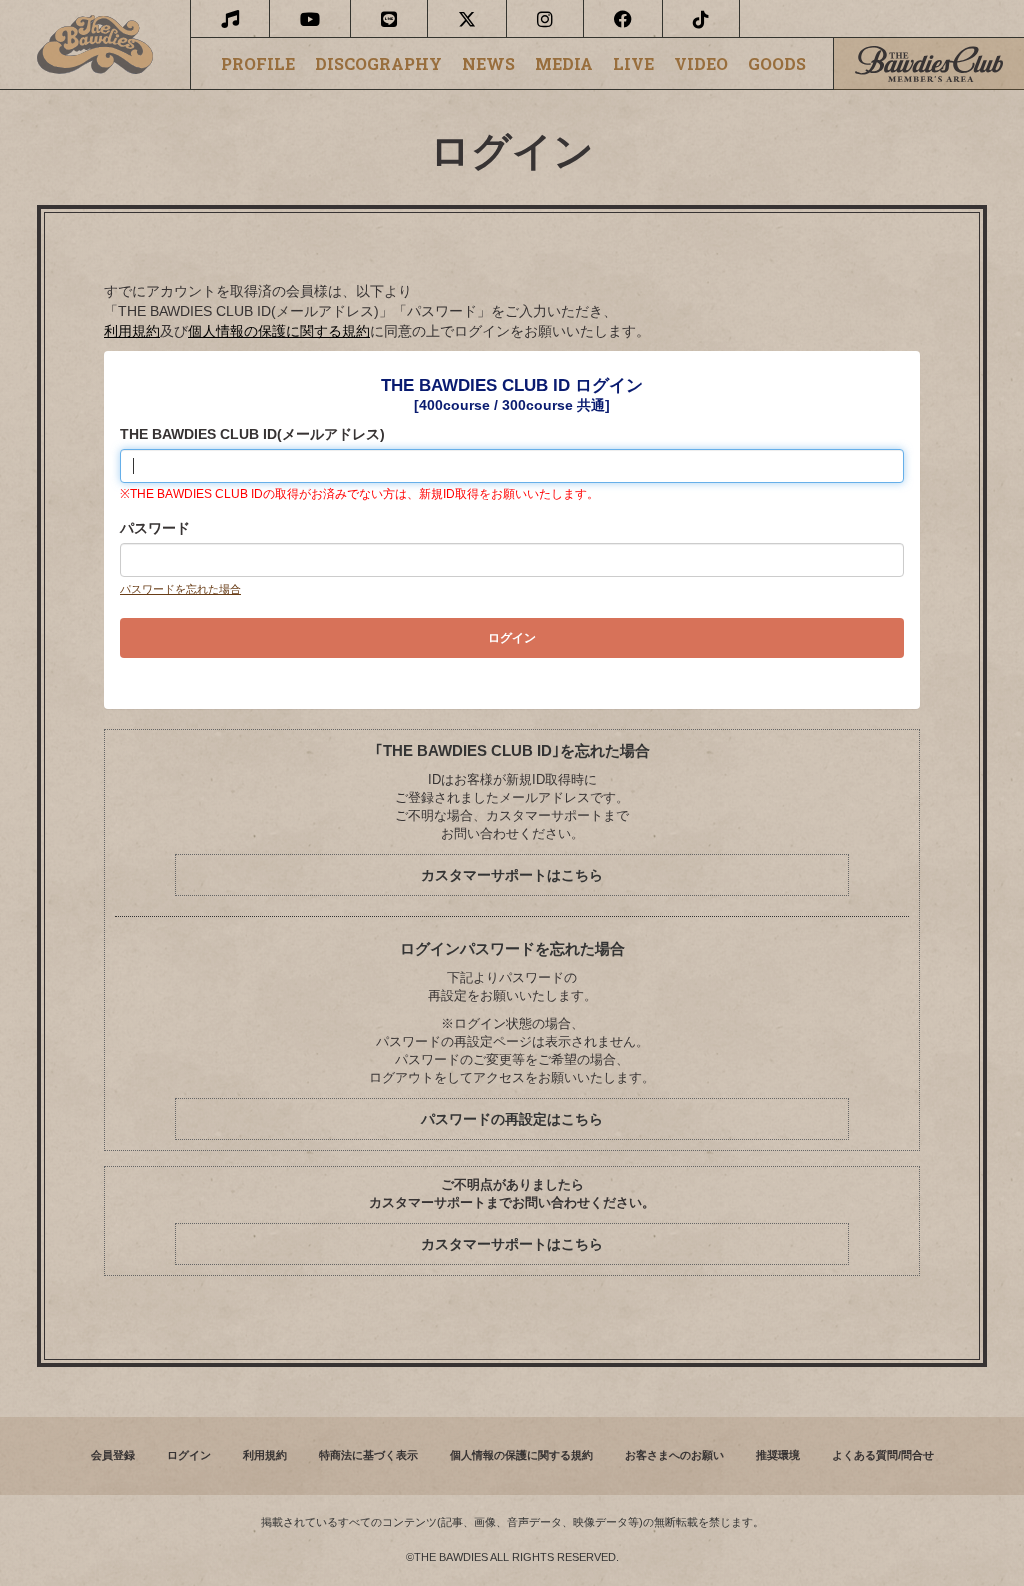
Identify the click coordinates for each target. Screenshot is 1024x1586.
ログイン (189, 1455)
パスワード (155, 528)
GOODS (777, 64)
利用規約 (132, 331)
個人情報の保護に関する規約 (279, 331)
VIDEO (701, 64)
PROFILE (258, 64)
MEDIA (564, 64)
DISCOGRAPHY (378, 64)
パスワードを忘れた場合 (180, 589)
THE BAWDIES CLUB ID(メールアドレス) (252, 434)
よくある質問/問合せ (883, 1455)
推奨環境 (778, 1455)
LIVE (633, 64)
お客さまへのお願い (674, 1455)
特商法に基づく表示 (368, 1455)
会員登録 (113, 1455)
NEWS (488, 64)
